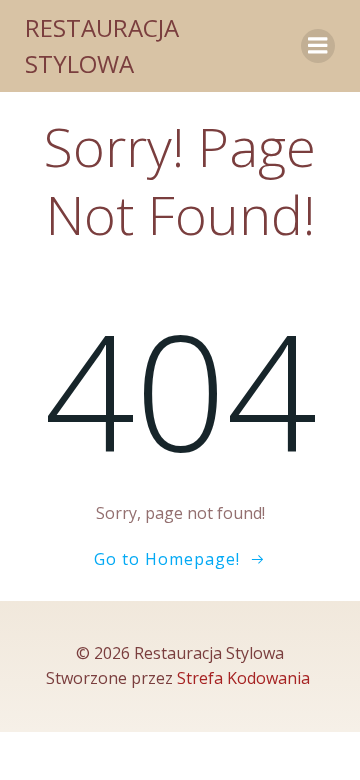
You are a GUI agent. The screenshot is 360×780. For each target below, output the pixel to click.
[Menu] (318, 46)
